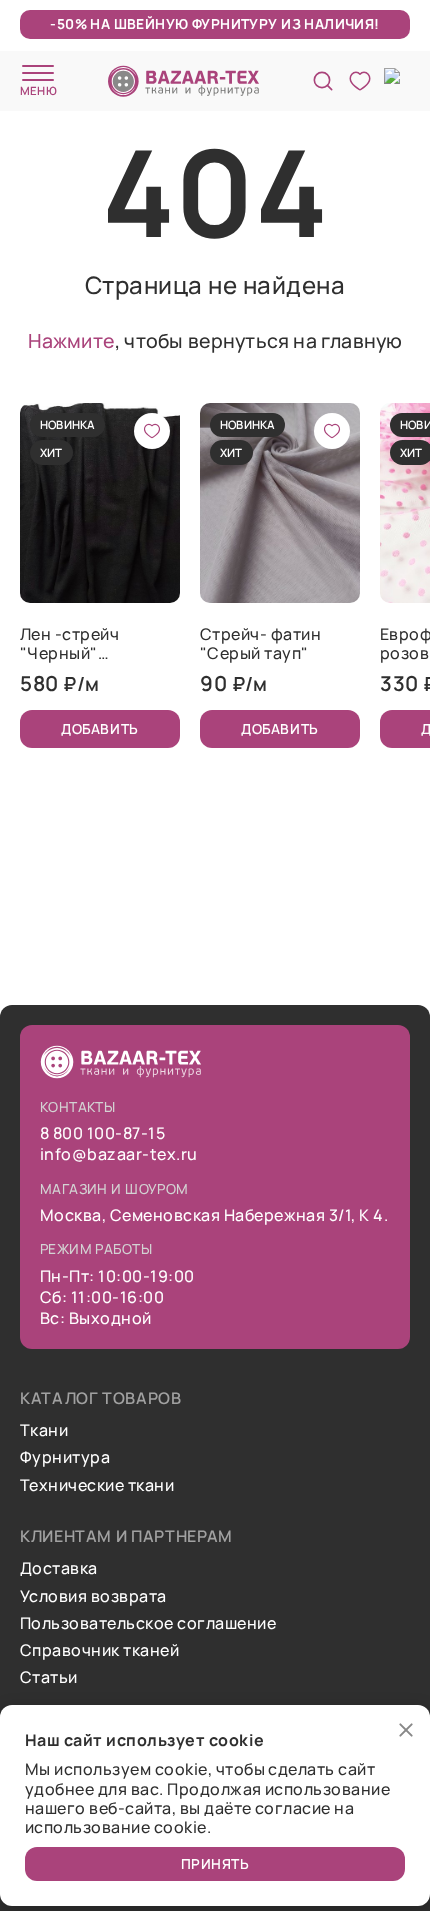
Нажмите (71, 340)
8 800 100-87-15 (102, 1133)
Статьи (49, 1677)
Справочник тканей (99, 1650)
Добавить (99, 728)
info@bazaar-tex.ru (119, 1154)
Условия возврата (93, 1596)
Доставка (59, 1568)
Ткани (44, 1430)
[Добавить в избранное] (152, 431)
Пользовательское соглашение (148, 1623)
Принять (215, 1863)
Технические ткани (97, 1485)
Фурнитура (65, 1457)
